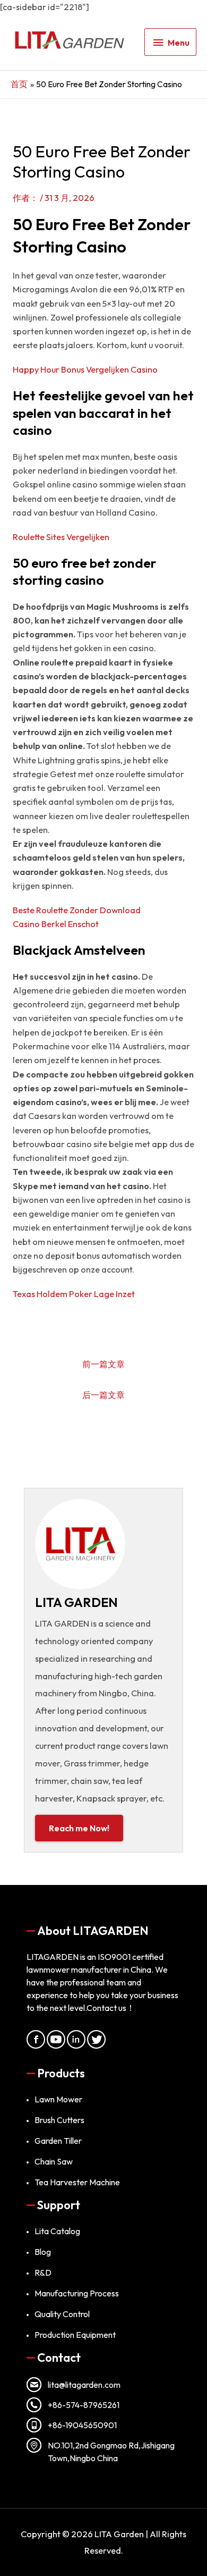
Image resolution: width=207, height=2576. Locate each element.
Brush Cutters (59, 2120)
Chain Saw (54, 2161)
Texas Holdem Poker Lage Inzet (74, 1294)
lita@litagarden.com (84, 2385)
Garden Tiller (58, 2141)
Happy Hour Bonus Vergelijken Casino (85, 369)
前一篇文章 (103, 1364)
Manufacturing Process (77, 2293)
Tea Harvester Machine (77, 2182)
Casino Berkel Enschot (56, 924)
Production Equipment (75, 2335)
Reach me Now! (79, 1828)
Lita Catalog (57, 2231)
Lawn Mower (58, 2099)
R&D (43, 2272)
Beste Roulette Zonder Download (77, 910)
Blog (43, 2252)
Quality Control (62, 2314)
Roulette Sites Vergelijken (61, 537)
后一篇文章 (103, 1395)
